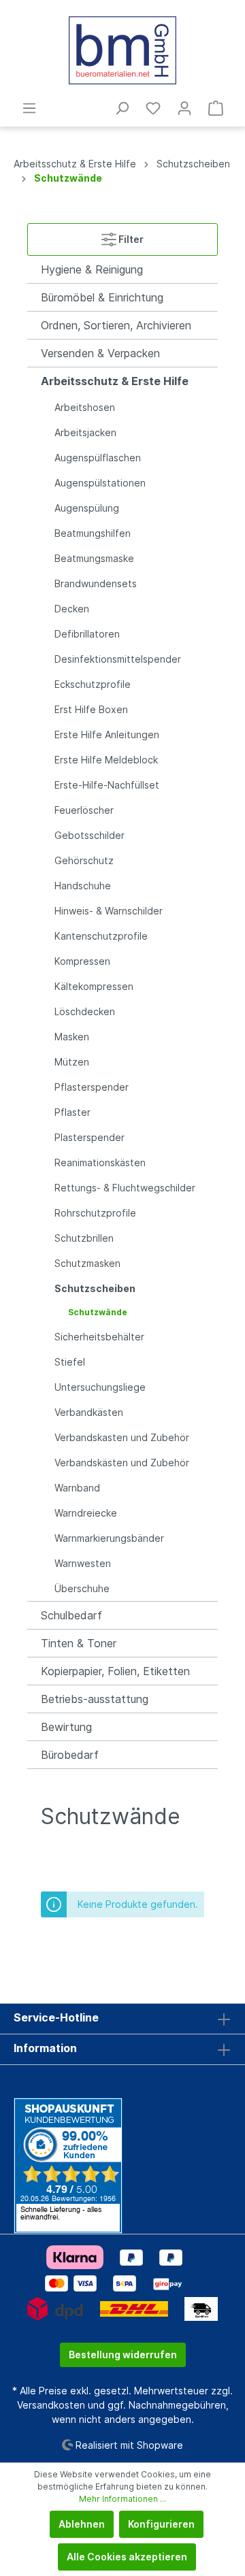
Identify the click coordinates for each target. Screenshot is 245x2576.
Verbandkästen (89, 1412)
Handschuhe (83, 886)
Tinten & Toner (79, 1643)
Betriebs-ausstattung (95, 1699)
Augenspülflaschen (98, 458)
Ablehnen (82, 2524)
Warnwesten (83, 1563)
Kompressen (82, 961)
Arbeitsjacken (85, 432)
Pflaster (72, 1112)
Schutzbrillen (84, 1238)
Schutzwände (98, 1312)
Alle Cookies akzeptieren (127, 2557)
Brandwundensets (96, 583)
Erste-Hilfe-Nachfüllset (107, 785)
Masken (72, 1037)
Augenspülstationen (100, 483)
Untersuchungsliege (100, 1387)
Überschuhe (82, 1588)
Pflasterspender (92, 1087)
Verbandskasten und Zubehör (122, 1437)
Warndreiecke (86, 1513)
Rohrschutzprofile (95, 1213)
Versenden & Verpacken (100, 353)
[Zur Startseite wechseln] (122, 50)
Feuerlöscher (84, 810)
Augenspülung (87, 508)
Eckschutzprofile (93, 684)
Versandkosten (51, 2405)
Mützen (72, 1062)
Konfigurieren (161, 2524)
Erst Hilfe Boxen (91, 709)
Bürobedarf (70, 1755)
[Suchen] (122, 108)
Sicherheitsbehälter (99, 1337)
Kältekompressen (94, 986)
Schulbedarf (71, 1615)
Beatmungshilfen (93, 533)
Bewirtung (66, 1727)
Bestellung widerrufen (123, 2355)
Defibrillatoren (87, 634)
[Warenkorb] (216, 108)
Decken (72, 609)
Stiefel (70, 1362)
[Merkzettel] (153, 108)
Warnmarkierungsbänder (109, 1538)
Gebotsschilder (89, 835)
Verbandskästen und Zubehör (122, 1463)
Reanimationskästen (100, 1162)
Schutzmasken (87, 1263)
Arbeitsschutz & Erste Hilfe (115, 381)
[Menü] (29, 108)
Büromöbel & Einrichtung (102, 297)
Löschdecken (85, 1011)
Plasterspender (89, 1137)
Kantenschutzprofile (101, 936)
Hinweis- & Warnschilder (109, 911)
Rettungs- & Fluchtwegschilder (125, 1188)
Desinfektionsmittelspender (118, 659)
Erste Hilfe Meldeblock (106, 760)
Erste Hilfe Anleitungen (107, 734)
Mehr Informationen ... (122, 2499)
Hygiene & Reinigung (92, 269)
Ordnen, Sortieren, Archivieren (116, 325)
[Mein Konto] (184, 108)
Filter (130, 239)
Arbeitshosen (85, 407)
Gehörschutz (84, 860)
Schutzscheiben (95, 1288)
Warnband (77, 1488)
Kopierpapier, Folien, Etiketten (115, 1671)
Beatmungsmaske (94, 558)
